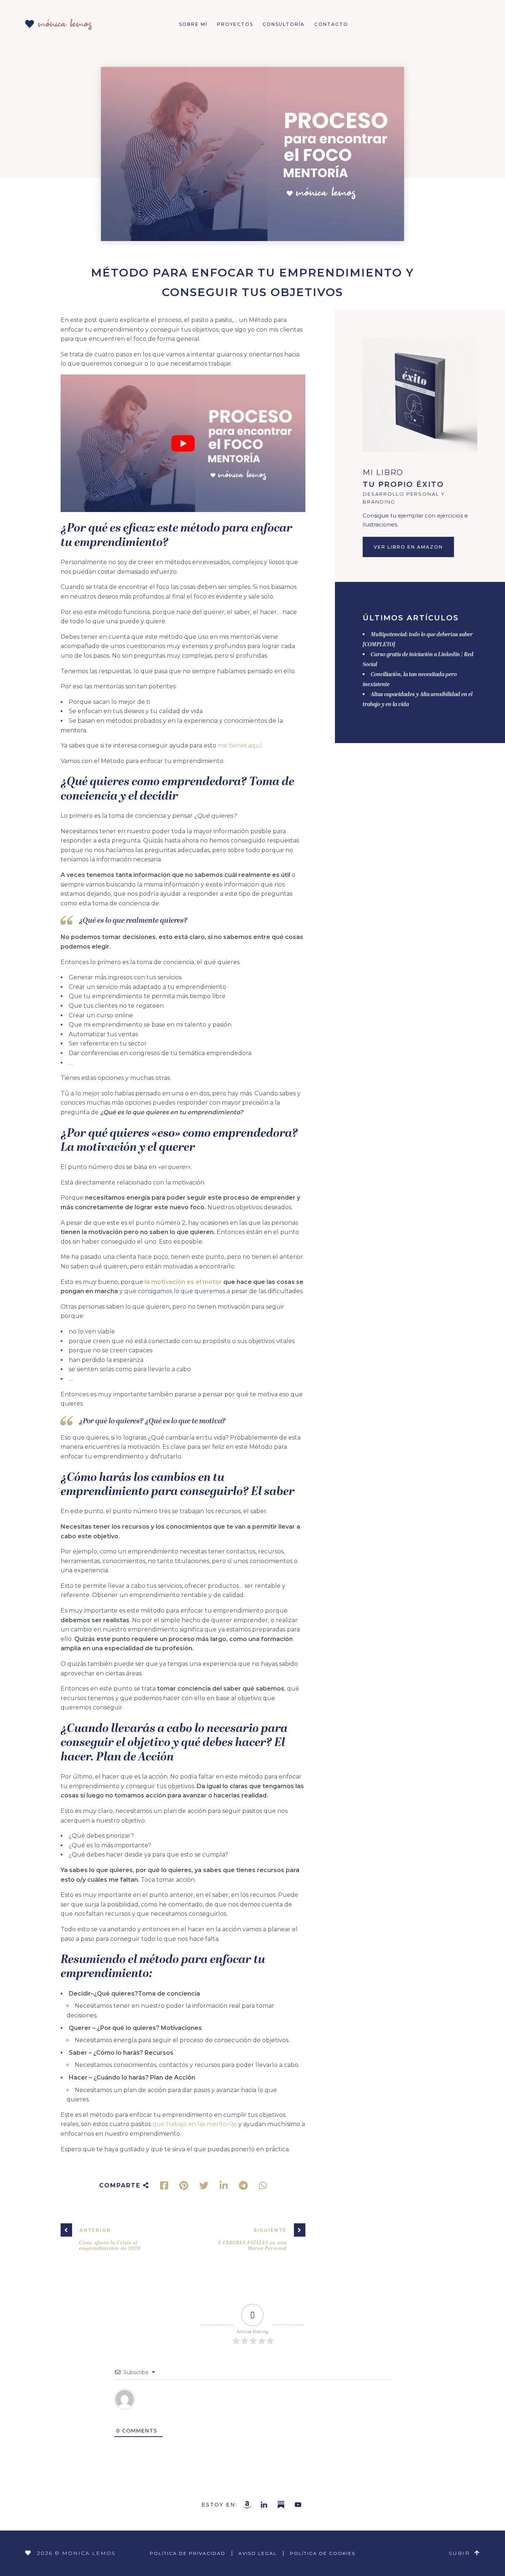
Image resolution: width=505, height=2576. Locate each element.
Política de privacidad (188, 2553)
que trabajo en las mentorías (195, 2124)
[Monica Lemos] (58, 22)
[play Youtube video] (183, 443)
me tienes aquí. (240, 745)
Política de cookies (323, 2553)
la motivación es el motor (183, 1282)
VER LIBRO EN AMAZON (408, 547)
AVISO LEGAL (258, 2553)
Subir (459, 2553)
